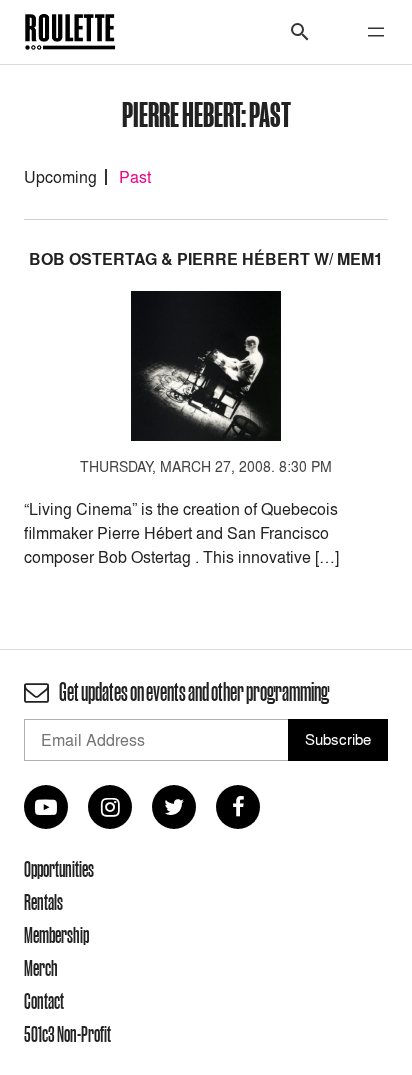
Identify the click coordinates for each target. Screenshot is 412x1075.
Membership (56, 935)
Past (135, 177)
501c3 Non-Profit (67, 1034)
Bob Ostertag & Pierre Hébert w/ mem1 (206, 259)
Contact (44, 1001)
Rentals (43, 902)
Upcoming (60, 177)
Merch (41, 968)
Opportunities (59, 869)
